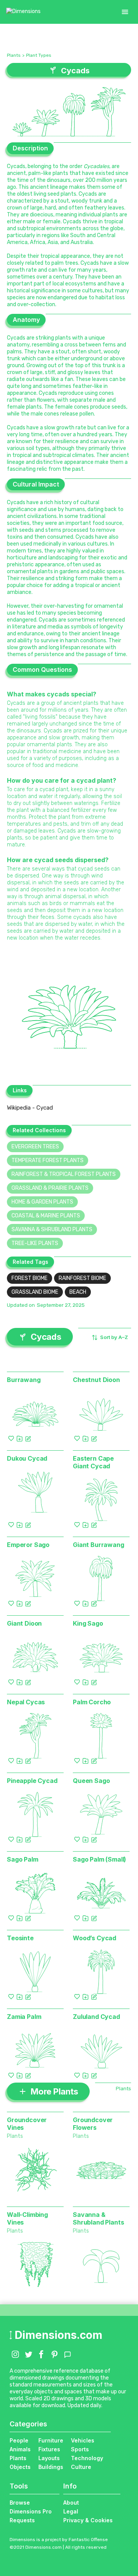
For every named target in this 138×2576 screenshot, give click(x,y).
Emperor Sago (28, 1545)
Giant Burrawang (99, 1545)
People (19, 2440)
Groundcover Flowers (93, 2124)
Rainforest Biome (82, 1278)
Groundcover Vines (27, 2124)
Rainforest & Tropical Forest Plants (64, 1174)
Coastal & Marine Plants (46, 1216)
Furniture (51, 2440)
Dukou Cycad (27, 1458)
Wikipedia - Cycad (30, 1108)
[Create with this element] (28, 1438)
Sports (80, 2449)
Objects (20, 2467)
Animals (20, 2449)
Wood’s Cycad (94, 1938)
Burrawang (24, 1380)
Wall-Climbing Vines (27, 2218)
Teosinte (20, 1938)
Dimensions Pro (31, 2511)
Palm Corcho (92, 1702)
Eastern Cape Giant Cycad (93, 1462)
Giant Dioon (24, 1623)
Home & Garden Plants (42, 1202)
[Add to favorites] (11, 1438)
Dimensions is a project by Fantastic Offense (59, 2540)
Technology (87, 2458)
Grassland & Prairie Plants (50, 1188)
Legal (71, 2511)
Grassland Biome (35, 1292)
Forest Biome (30, 1278)
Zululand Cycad (96, 2017)
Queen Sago (91, 1781)
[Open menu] (125, 12)
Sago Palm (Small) (99, 1859)
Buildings (51, 2467)
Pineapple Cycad (32, 1781)
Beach (78, 1292)
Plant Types (39, 55)
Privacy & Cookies (88, 2520)
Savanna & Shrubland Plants (52, 1229)
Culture (81, 2467)
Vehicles (83, 2440)
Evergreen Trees (35, 1147)
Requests (22, 2520)
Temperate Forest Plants (48, 1160)
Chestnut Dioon (96, 1380)
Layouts (49, 2458)
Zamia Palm (24, 2017)
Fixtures (49, 2449)
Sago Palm (23, 1859)
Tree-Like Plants (35, 1243)
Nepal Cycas (26, 1702)
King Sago (88, 1623)
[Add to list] (20, 1438)
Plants (14, 55)
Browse (20, 2503)
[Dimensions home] (23, 12)
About (71, 2503)
